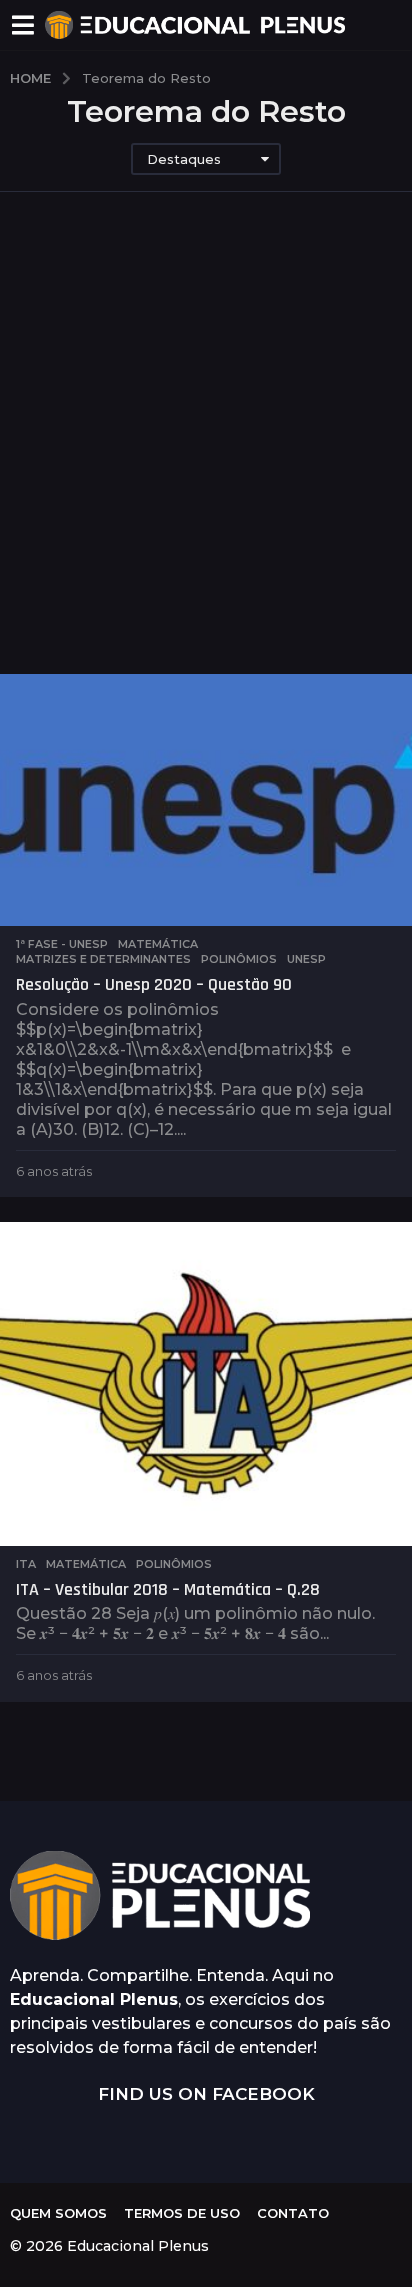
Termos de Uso (182, 2213)
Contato (293, 2213)
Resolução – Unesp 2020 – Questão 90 (154, 984)
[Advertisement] (206, 458)
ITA (26, 1564)
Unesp (306, 959)
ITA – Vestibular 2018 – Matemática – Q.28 (168, 1589)
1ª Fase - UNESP (62, 944)
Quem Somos (58, 2213)
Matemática (158, 944)
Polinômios (239, 959)
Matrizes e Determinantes (103, 959)
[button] (22, 25)
